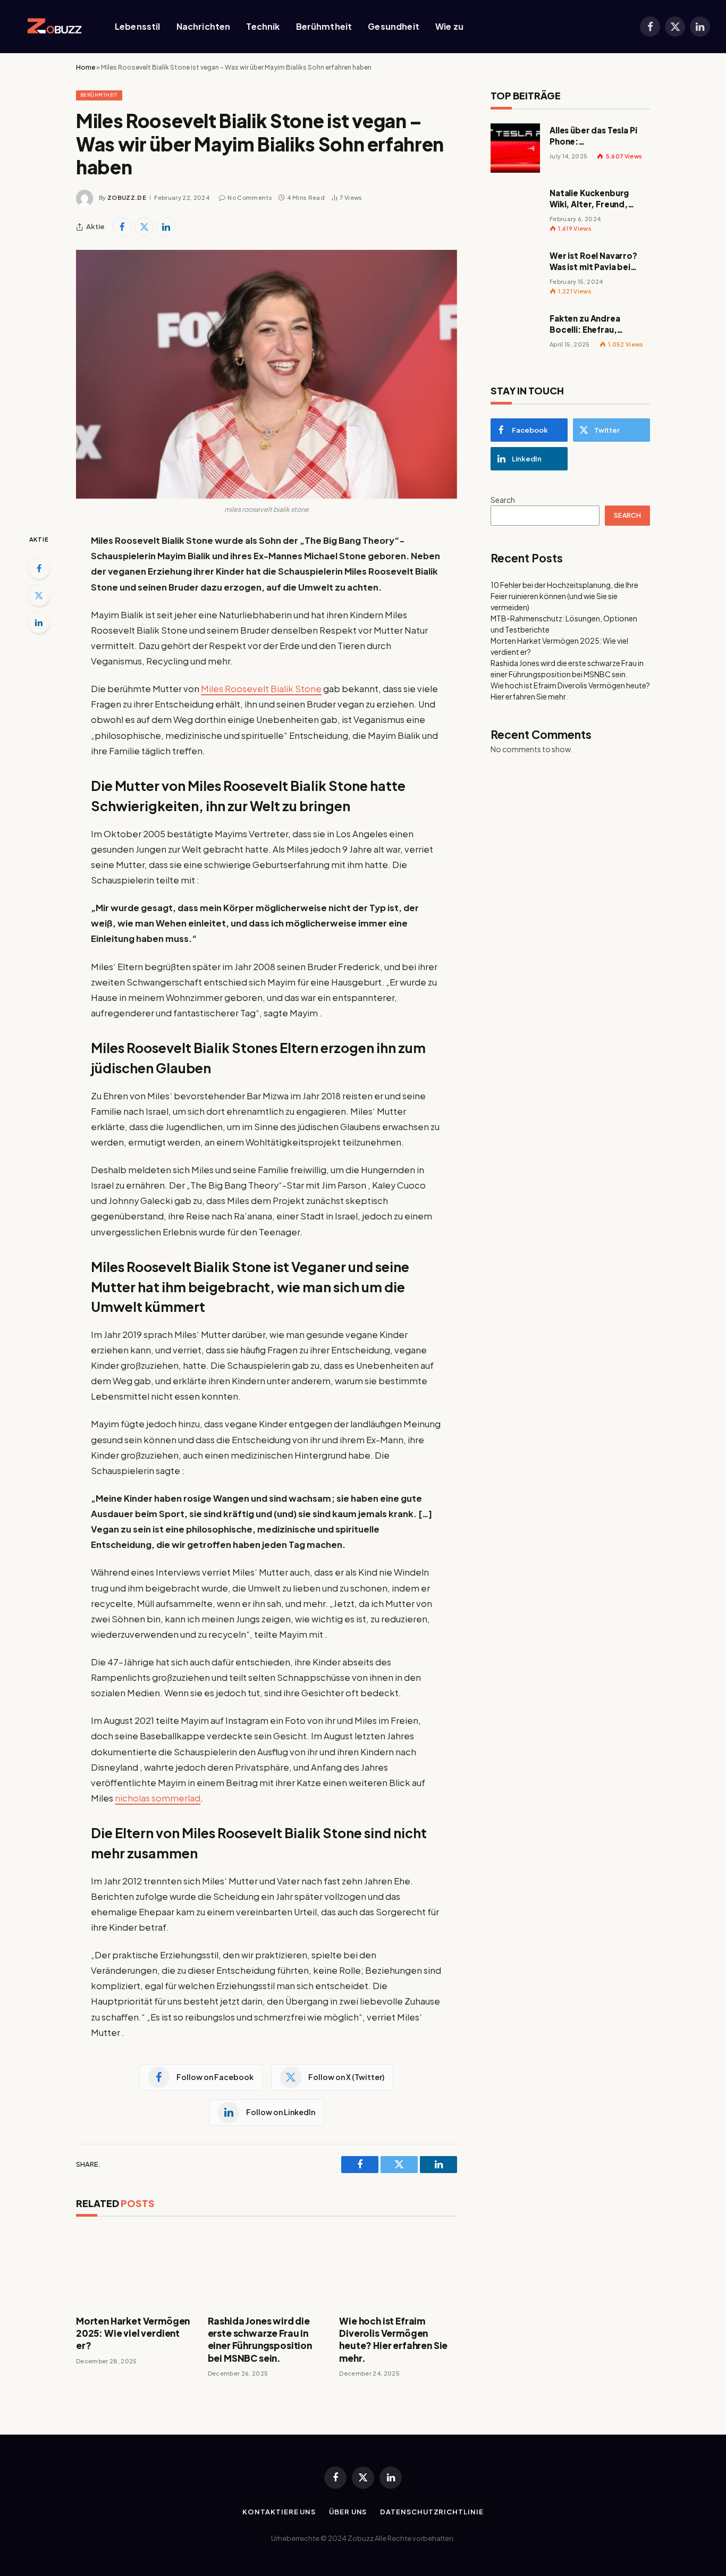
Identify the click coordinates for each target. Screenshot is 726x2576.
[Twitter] (39, 595)
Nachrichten (204, 26)
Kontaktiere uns (279, 2512)
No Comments (250, 197)
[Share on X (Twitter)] (144, 227)
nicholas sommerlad (158, 1798)
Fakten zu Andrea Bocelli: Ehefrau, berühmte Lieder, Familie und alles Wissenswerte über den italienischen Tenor (598, 324)
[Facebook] (39, 568)
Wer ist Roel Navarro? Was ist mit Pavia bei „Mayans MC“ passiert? (597, 262)
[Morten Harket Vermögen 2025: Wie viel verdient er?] (135, 2268)
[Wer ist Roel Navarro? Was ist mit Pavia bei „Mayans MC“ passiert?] (515, 273)
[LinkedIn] (39, 622)
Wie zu (449, 26)
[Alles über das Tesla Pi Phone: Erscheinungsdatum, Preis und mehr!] (515, 148)
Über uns (348, 2512)
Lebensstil (138, 26)
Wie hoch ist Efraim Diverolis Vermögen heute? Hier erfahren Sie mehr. (393, 2339)
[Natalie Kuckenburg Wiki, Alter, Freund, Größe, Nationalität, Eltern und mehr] (515, 211)
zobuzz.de (127, 197)
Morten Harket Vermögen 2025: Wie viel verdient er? (133, 2333)
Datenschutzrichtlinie (432, 2512)
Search (503, 500)
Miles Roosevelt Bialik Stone (261, 689)
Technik (263, 26)
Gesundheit (394, 26)
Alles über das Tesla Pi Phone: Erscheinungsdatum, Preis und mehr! (593, 136)
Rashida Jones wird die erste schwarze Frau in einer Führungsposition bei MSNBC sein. (260, 2339)
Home (86, 67)
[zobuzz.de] (52, 27)
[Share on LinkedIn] (166, 227)
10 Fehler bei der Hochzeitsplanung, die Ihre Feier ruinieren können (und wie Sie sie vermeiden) (564, 596)
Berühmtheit (324, 26)
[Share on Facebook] (122, 227)
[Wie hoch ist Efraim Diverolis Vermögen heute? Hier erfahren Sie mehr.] (398, 2268)
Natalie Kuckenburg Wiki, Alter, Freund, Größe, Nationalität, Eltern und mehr (591, 199)
